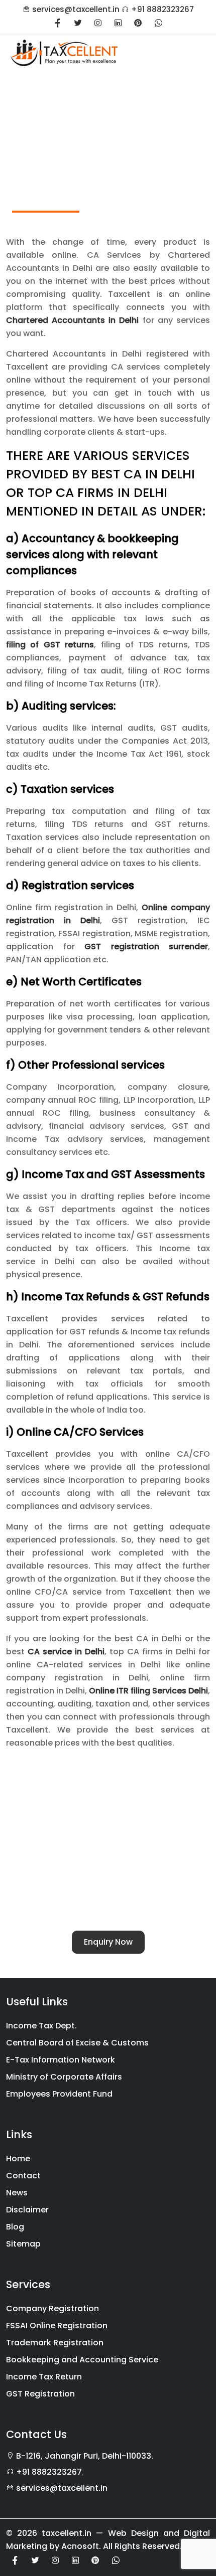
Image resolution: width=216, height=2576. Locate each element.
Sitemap (23, 2244)
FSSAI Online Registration (57, 2326)
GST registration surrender (146, 947)
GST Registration (40, 2394)
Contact (23, 2176)
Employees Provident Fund (59, 2094)
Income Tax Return (44, 2377)
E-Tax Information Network (61, 2060)
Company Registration (52, 2308)
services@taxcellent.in (76, 9)
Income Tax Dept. (41, 2026)
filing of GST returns (50, 645)
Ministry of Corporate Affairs (64, 2077)
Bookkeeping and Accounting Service (82, 2360)
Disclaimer (27, 2210)
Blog (15, 2227)
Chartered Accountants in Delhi (73, 320)
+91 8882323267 (163, 9)
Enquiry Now (108, 1942)
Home (18, 2159)
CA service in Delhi (66, 1652)
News (17, 2193)
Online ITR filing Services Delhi (148, 1691)
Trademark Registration (55, 2343)
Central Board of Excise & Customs (77, 2043)
